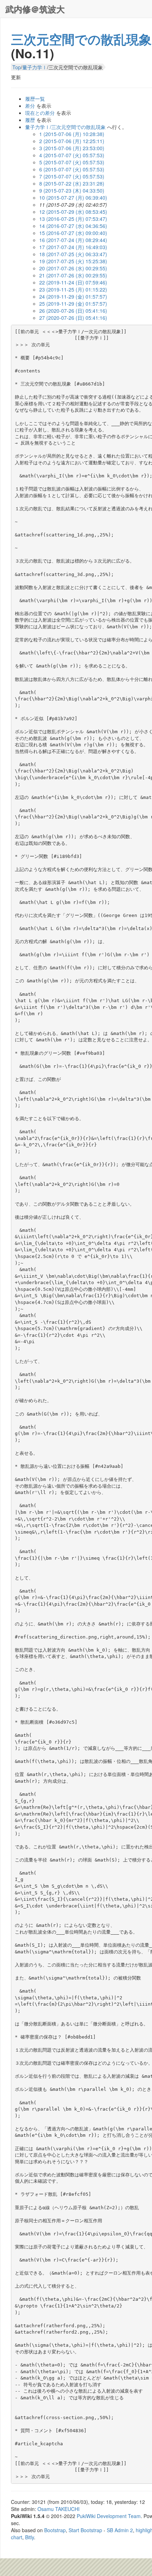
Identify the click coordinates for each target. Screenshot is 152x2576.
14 (73, 226)
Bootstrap (55, 2530)
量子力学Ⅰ (35, 67)
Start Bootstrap (85, 2530)
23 (73, 289)
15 (73, 233)
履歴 (30, 120)
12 (73, 212)
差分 (30, 106)
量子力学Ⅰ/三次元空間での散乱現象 (65, 127)
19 (73, 261)
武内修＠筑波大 (35, 9)
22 (73, 282)
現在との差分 (40, 113)
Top (17, 67)
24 (73, 296)
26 (73, 311)
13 (73, 219)
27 (73, 318)
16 (73, 240)
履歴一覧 (35, 99)
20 (73, 268)
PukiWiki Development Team (109, 2516)
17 (73, 247)
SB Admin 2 (120, 2530)
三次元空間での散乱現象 (81, 39)
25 (73, 304)
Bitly (30, 2537)
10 (73, 198)
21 (73, 275)
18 (73, 254)
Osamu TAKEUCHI (59, 2509)
